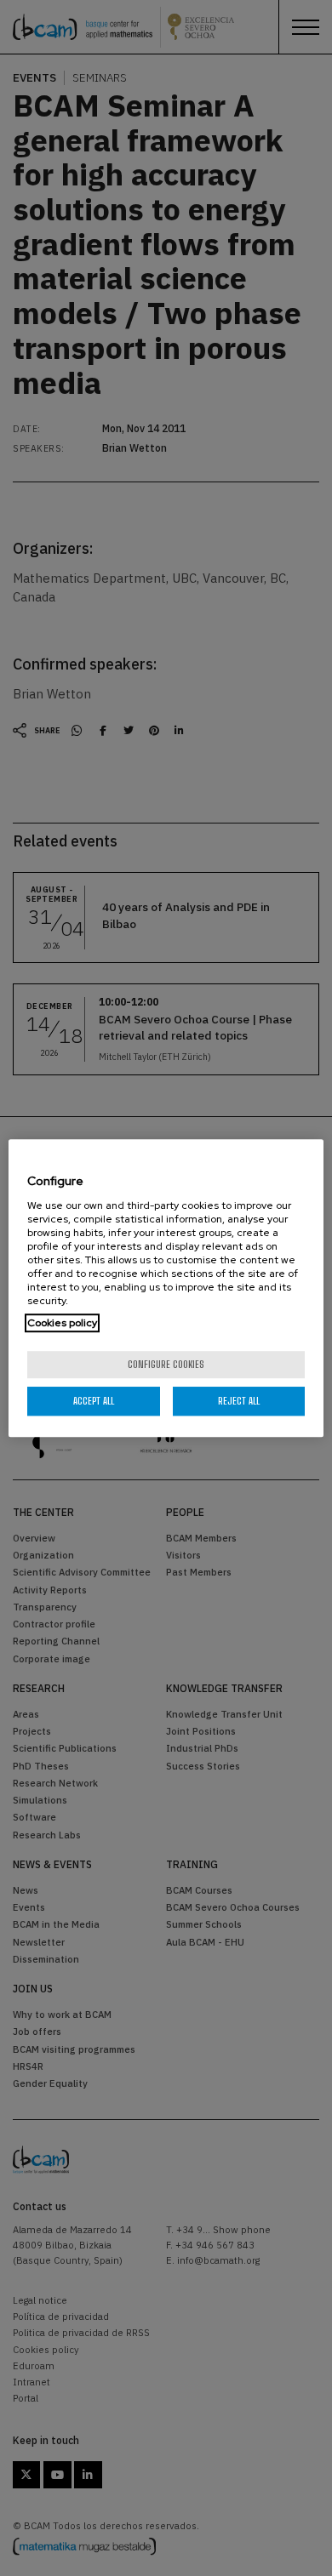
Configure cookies (166, 1364)
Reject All (239, 1401)
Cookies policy (62, 1323)
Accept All (94, 1401)
